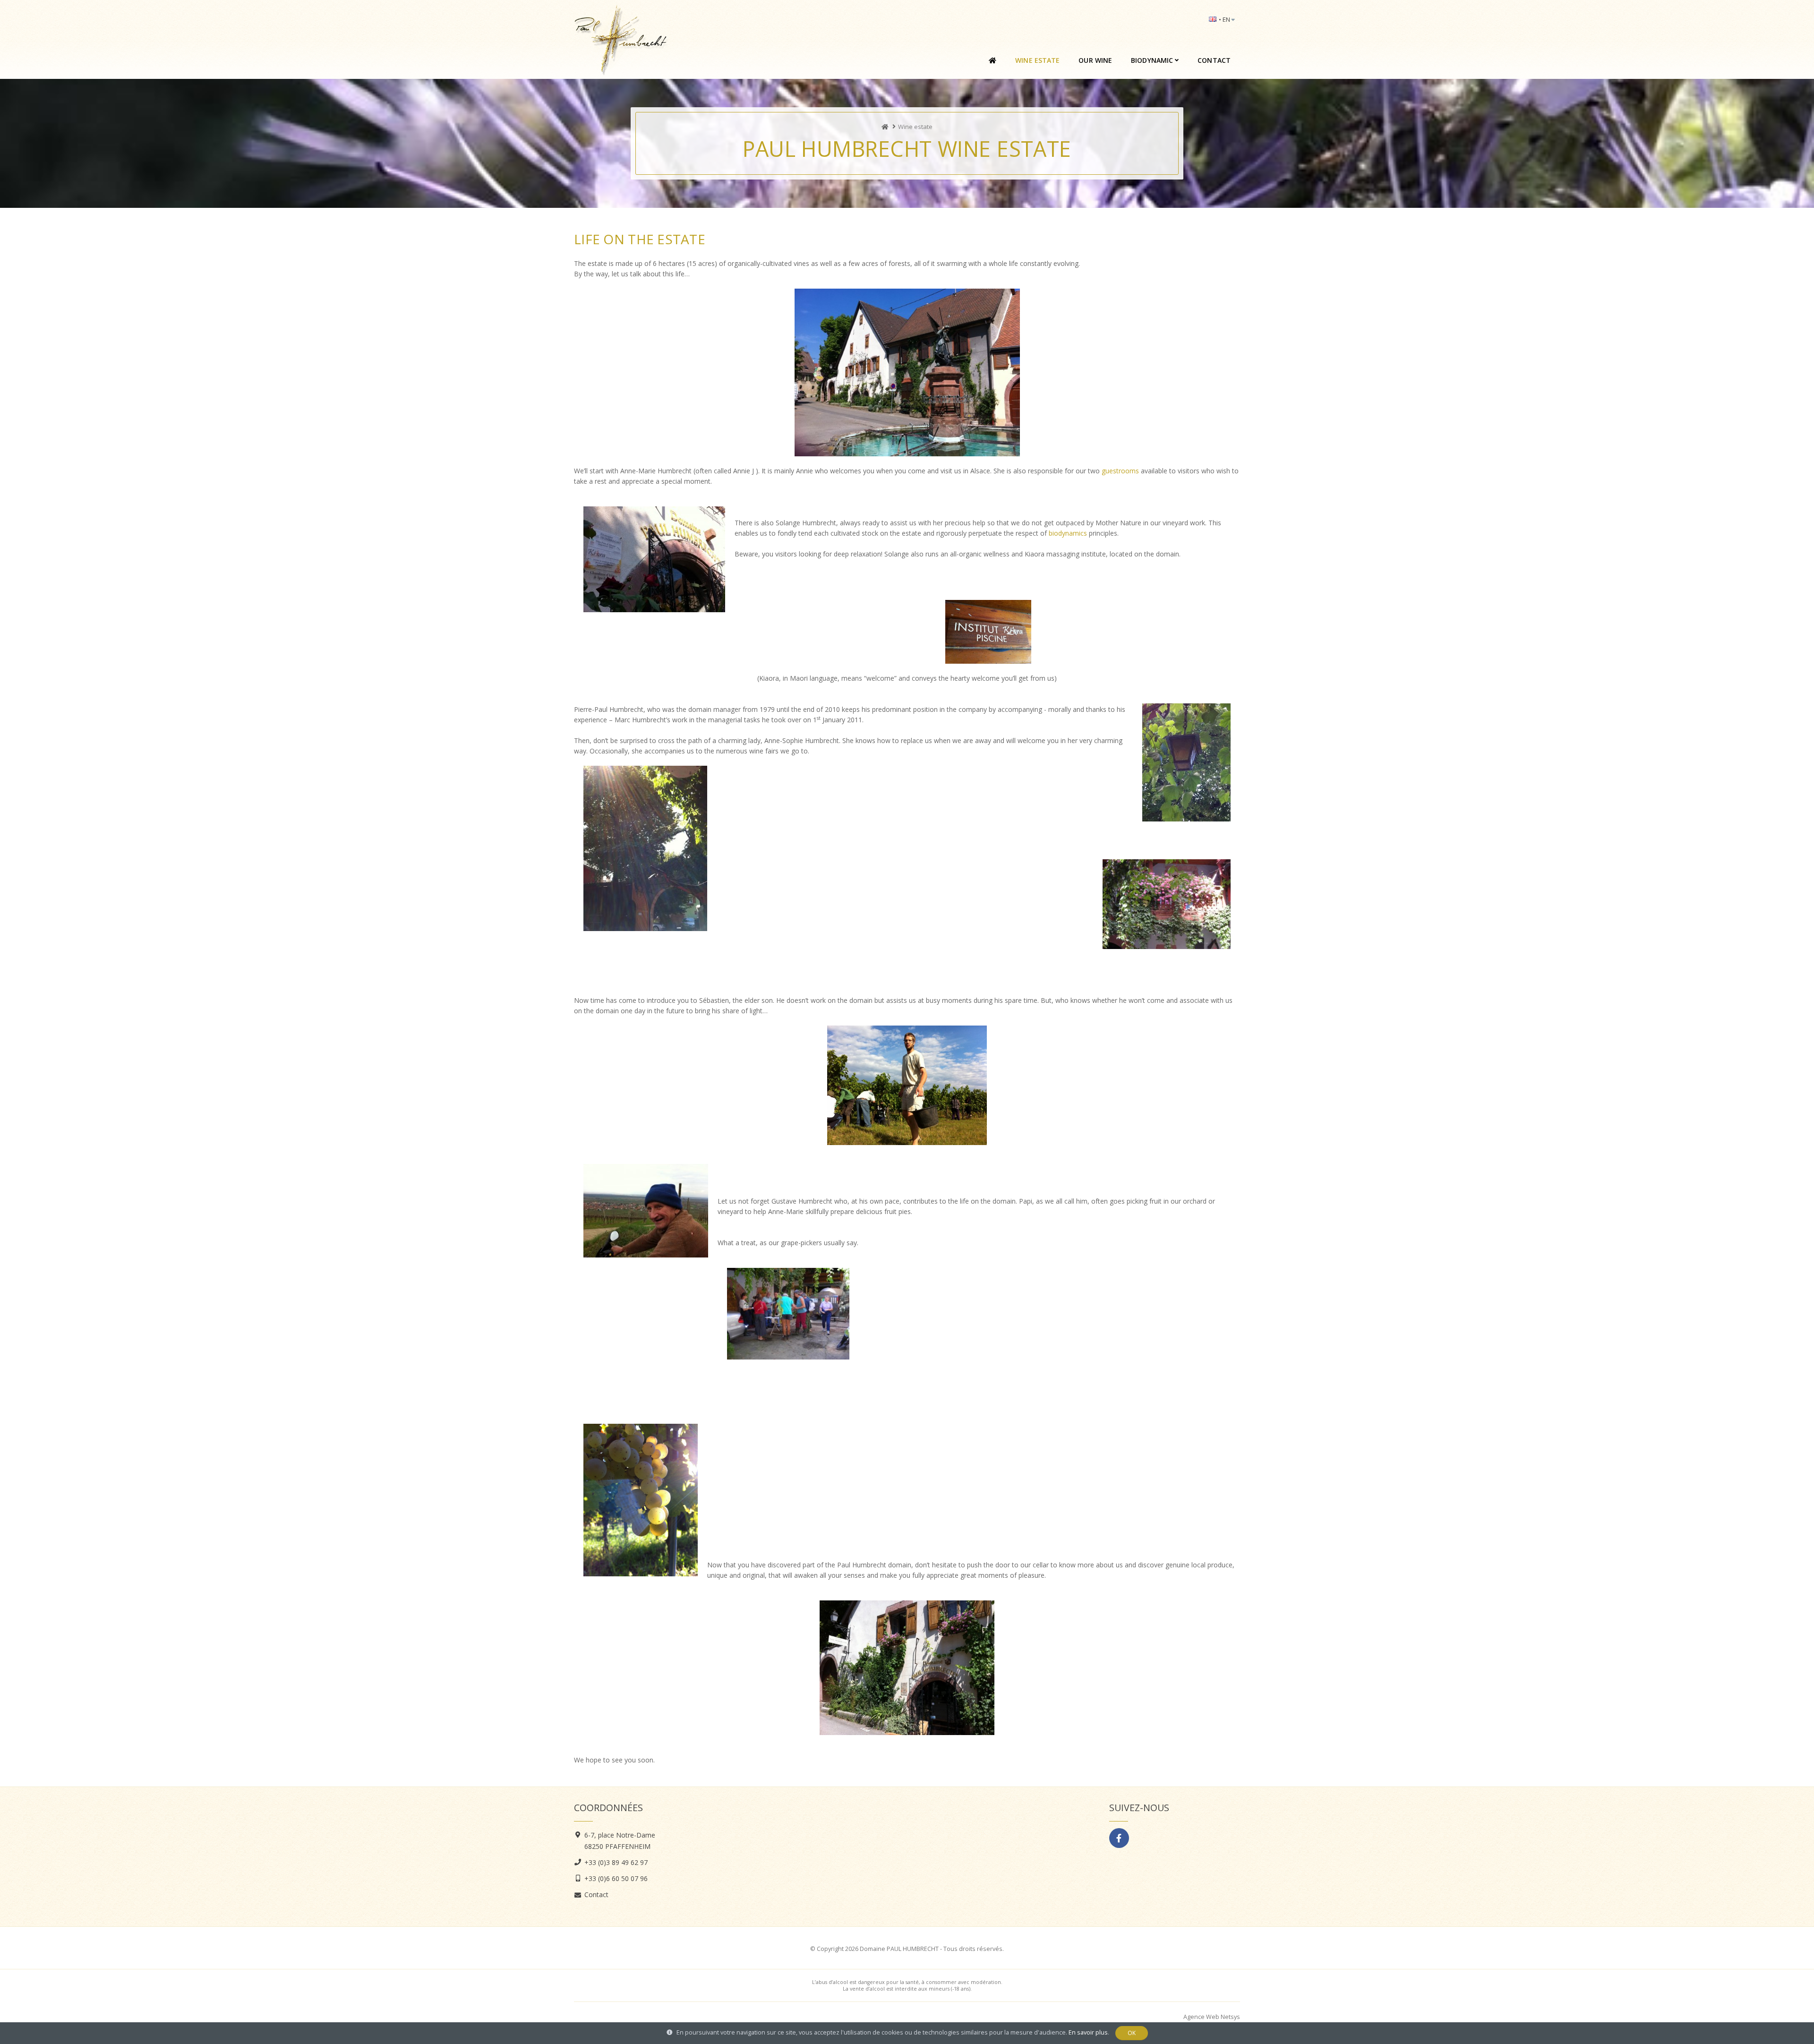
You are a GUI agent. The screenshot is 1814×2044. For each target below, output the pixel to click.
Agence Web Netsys (1212, 2017)
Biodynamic (1152, 60)
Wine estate (1037, 60)
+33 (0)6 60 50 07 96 (616, 1878)
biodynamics (1069, 533)
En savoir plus (1088, 2032)
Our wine (1095, 60)
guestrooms (1120, 471)
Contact (1214, 60)
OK (1132, 2033)
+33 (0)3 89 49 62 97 (616, 1862)
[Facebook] (1119, 1838)
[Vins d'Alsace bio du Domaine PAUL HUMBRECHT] (885, 127)
